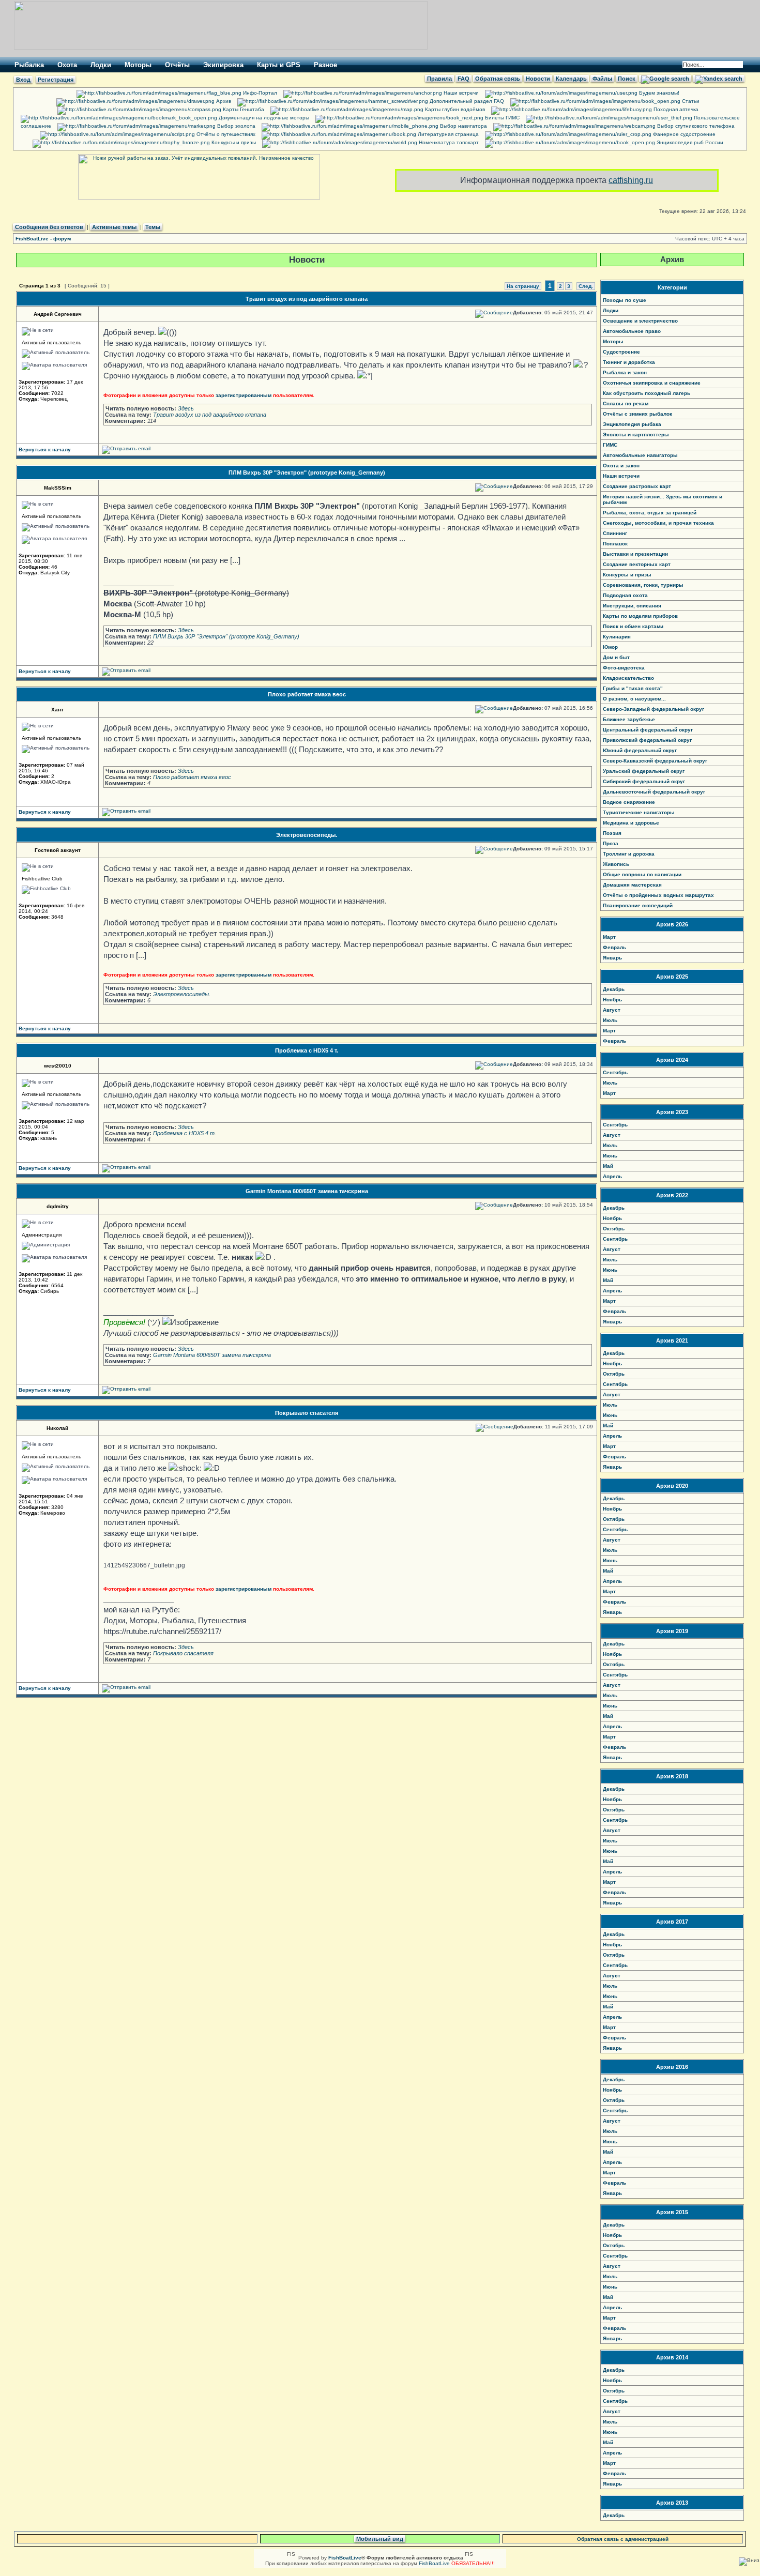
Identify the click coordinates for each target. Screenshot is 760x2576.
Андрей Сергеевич (58, 314)
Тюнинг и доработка (629, 362)
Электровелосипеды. (307, 835)
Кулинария (617, 637)
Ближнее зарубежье (629, 719)
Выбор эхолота (235, 126)
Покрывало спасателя (307, 1413)
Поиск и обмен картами (633, 626)
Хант (57, 710)
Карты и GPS (279, 65)
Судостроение (621, 352)
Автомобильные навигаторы (640, 455)
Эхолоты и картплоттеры (636, 435)
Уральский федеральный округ (644, 771)
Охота (67, 65)
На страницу (523, 286)
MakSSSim (58, 488)
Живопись (616, 864)
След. (586, 286)
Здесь (186, 408)
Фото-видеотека (624, 668)
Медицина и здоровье (631, 823)
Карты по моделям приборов (640, 616)
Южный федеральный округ (640, 750)
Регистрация (56, 80)
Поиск (627, 79)
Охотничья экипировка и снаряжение (652, 383)
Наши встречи (460, 93)
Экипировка (223, 65)
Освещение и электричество (640, 321)
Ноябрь (612, 1000)
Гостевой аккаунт (58, 850)
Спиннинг (615, 533)
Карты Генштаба (243, 109)
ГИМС (610, 445)
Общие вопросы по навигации (642, 874)
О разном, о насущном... (634, 699)
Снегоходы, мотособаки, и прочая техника (658, 523)
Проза (611, 843)
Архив (223, 101)
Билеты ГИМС (501, 118)
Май (608, 1166)
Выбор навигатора (463, 126)
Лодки (101, 65)
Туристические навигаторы (639, 812)
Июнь (610, 1156)
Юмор (610, 647)
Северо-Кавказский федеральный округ (655, 761)
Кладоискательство (628, 678)
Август (612, 1010)
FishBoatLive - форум (43, 239)
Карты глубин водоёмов (454, 109)
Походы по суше (625, 300)
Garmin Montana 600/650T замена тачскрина (307, 1191)
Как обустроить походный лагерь (647, 393)
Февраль (614, 947)
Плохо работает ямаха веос (307, 694)
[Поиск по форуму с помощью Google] (665, 79)
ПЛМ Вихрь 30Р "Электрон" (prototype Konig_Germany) (307, 472)
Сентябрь (615, 1072)
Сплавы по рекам (626, 403)
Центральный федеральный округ (648, 730)
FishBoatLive (434, 2563)
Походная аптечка (675, 109)
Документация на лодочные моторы (263, 118)
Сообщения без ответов (49, 227)
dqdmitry (58, 1206)
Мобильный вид (380, 2539)
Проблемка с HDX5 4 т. (307, 1050)
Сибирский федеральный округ (644, 781)
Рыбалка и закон (625, 372)
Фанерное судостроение (683, 134)
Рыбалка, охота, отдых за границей (650, 513)
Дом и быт (616, 657)
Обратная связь (498, 79)
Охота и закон (621, 466)
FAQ (463, 79)
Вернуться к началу (45, 449)
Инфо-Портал (259, 93)
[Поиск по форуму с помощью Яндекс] (719, 79)
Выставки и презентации (635, 554)
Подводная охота (625, 595)
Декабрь (614, 989)
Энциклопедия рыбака (632, 424)
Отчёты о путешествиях (225, 134)
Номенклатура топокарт (448, 142)
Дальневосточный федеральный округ (654, 792)
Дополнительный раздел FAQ (466, 101)
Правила (439, 79)
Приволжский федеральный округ (647, 740)
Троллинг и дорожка (629, 854)
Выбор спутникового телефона (695, 126)
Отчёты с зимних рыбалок (637, 414)
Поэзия (612, 833)
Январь (612, 958)
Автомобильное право (632, 331)
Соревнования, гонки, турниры (643, 585)
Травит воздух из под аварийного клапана (307, 299)
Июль (610, 1020)
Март (609, 937)
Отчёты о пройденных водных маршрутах (658, 895)
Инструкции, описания (632, 606)
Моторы (138, 65)
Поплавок (615, 544)
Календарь (571, 79)
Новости (538, 79)
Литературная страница (447, 134)
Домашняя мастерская (632, 885)
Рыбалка (29, 65)
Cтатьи (690, 101)
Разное (325, 65)
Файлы (602, 79)
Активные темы (114, 227)
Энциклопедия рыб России (689, 142)
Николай (57, 1428)
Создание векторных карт (637, 564)
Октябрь (614, 1229)
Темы (153, 227)
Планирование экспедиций (638, 905)
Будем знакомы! (658, 93)
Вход (23, 80)
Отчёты (177, 65)
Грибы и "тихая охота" (633, 688)
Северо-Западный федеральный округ (653, 709)
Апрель (612, 1176)
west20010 (58, 1066)
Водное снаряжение (629, 802)
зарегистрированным (244, 395)
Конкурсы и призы (233, 142)
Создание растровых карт (637, 486)
